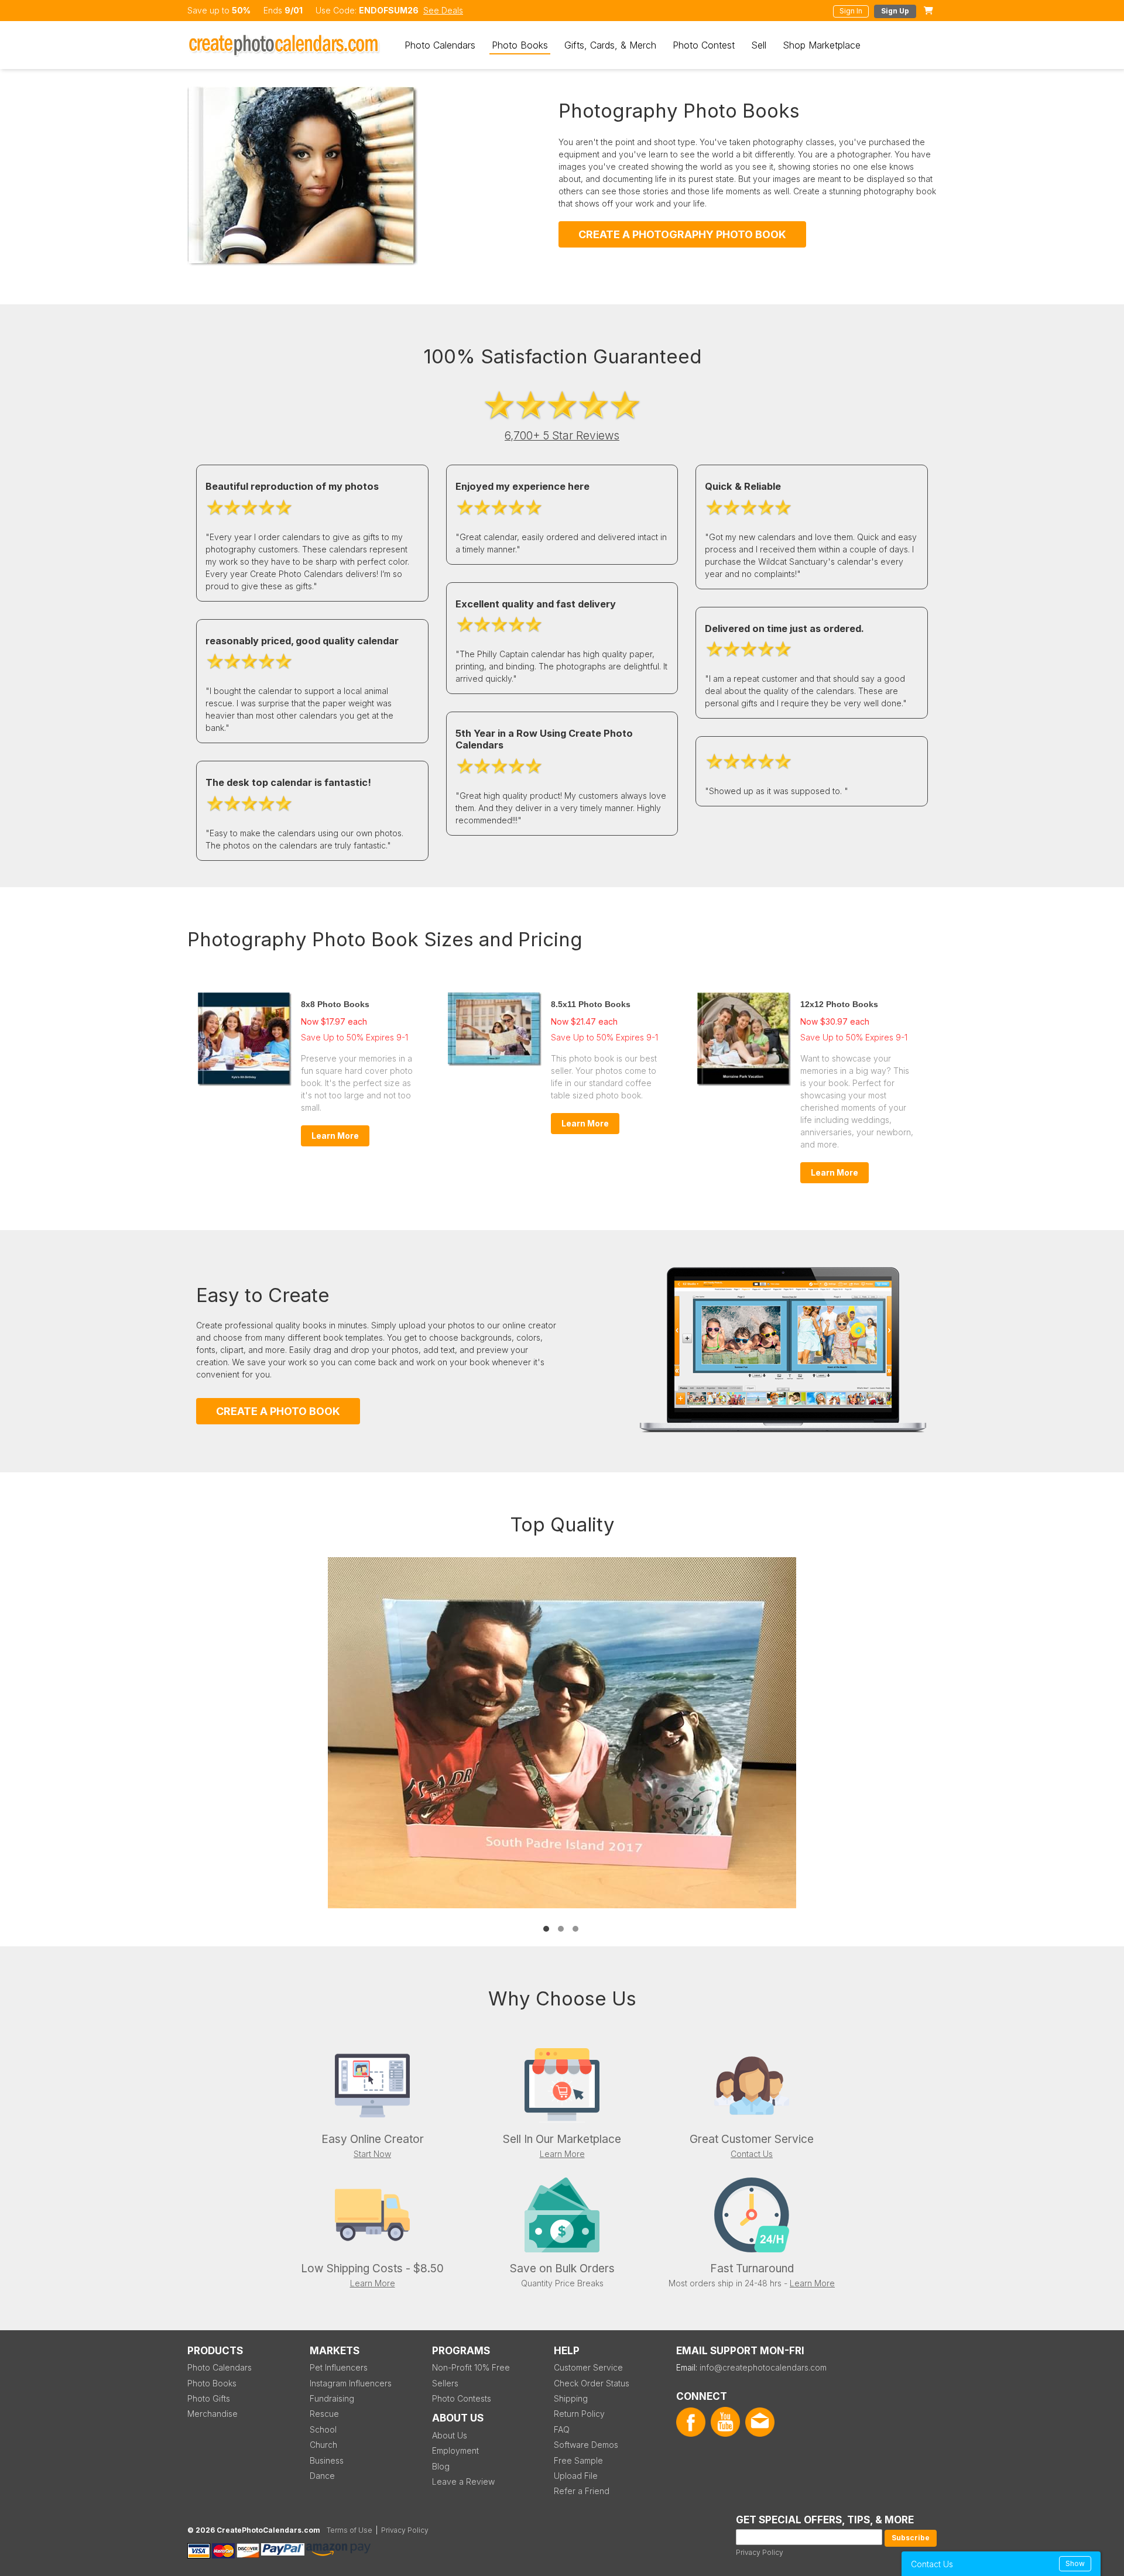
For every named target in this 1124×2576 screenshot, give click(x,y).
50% (241, 10)
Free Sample (578, 2460)
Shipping (571, 2398)
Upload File (576, 2476)
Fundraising (332, 2398)
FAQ (562, 2429)
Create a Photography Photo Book (682, 234)
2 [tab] (561, 1929)
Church (323, 2445)
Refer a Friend (582, 2491)
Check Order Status (592, 2383)
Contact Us (752, 2154)
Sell (759, 45)
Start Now (372, 2154)
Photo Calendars (440, 45)
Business (327, 2460)
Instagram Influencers (351, 2383)
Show (1075, 2563)
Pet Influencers (339, 2367)
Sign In (851, 11)
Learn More (335, 1136)
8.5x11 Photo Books (591, 1004)
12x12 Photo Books (839, 1004)
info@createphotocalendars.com (763, 2367)
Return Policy (579, 2414)
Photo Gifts (209, 2398)
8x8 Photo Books (335, 1004)
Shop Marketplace (822, 45)
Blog (441, 2466)
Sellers (445, 2383)
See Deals (443, 10)
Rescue (324, 2414)
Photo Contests (462, 2398)
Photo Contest (704, 45)
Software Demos (586, 2445)
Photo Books (520, 45)
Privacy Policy (760, 2552)
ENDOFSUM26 (389, 10)
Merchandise (213, 2414)
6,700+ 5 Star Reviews (562, 436)
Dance (322, 2476)
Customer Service (588, 2367)
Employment (455, 2450)
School (323, 2429)
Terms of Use (349, 2530)
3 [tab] (575, 1929)
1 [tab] (546, 1929)
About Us (450, 2435)
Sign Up (895, 11)
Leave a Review (463, 2481)
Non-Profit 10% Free (471, 2367)
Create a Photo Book (278, 1411)
